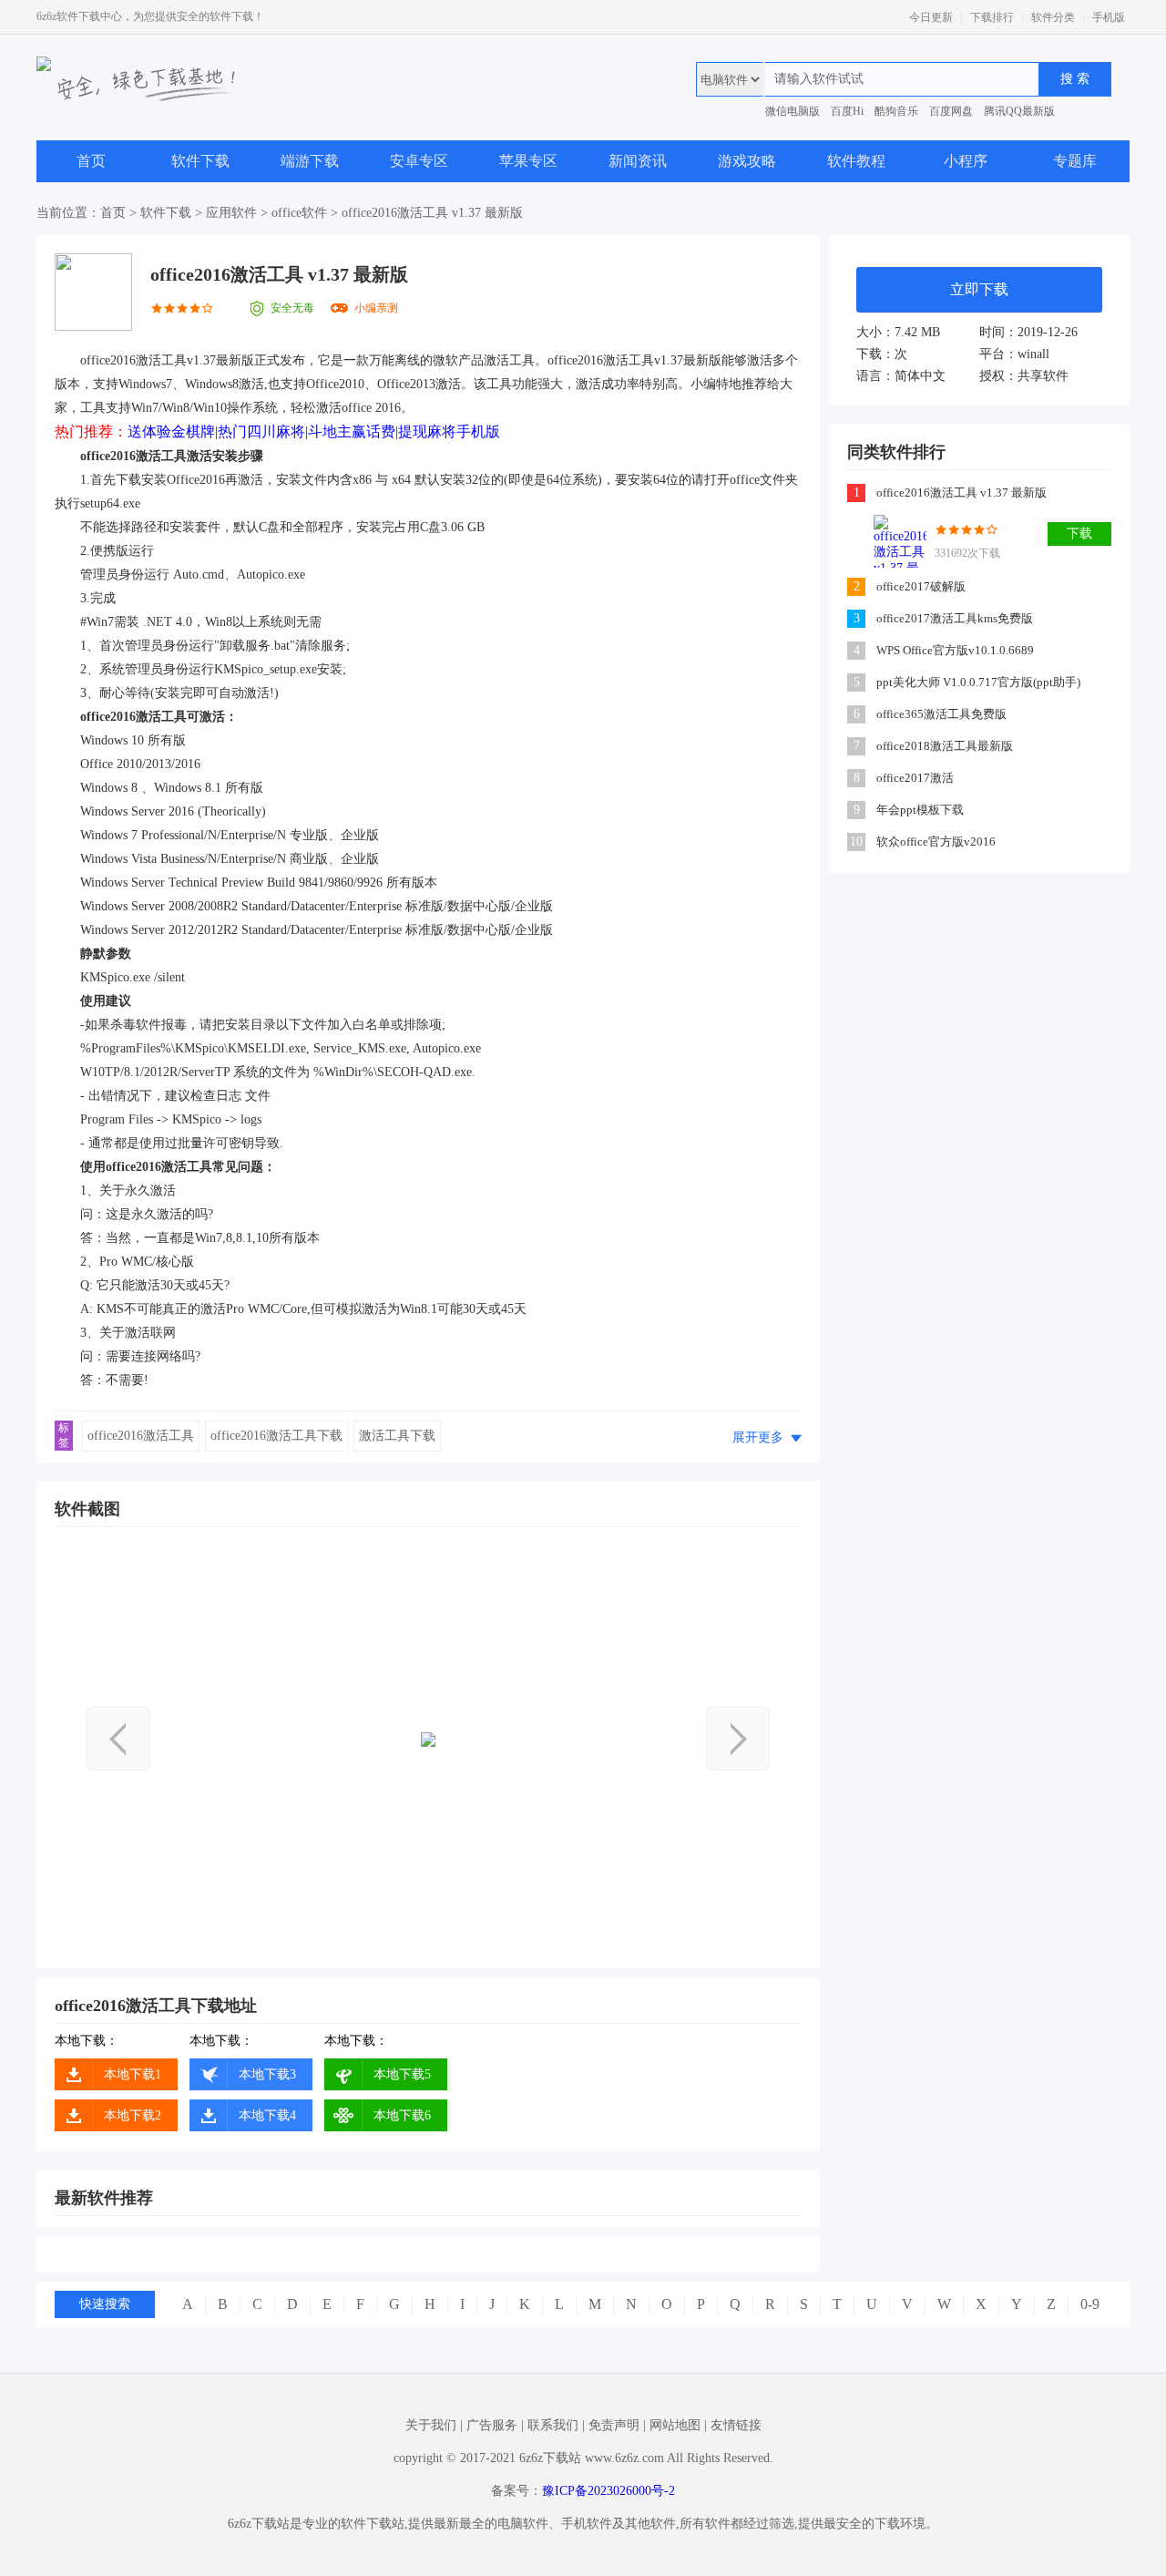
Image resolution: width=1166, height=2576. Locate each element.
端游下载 (310, 161)
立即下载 (979, 289)
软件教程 (856, 161)
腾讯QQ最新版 (1019, 111)
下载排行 (992, 17)
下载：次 (882, 354)
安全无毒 (292, 308)
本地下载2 (133, 2115)
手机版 (1109, 17)
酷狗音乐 (896, 111)
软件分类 (1053, 17)
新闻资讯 (638, 161)
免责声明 (614, 2425)
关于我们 (431, 2425)
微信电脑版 (793, 111)
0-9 (1090, 2304)
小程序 (966, 161)
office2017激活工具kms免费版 (955, 618)
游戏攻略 (747, 161)
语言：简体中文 (901, 376)
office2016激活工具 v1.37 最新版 (961, 493)
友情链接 (736, 2425)
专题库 (1075, 161)
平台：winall (1014, 354)
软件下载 (200, 161)
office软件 (299, 213)
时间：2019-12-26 (1028, 332)
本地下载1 (133, 2074)
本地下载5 (402, 2074)
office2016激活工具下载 (276, 1436)
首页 (91, 161)
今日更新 (931, 17)
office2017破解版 (921, 586)
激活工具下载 (397, 1436)
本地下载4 (267, 2115)
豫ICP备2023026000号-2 (609, 2491)
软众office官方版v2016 (936, 842)
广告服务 (492, 2425)
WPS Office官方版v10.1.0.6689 (955, 650)
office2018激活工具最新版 (945, 746)
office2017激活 (915, 778)
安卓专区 (419, 161)
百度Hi (847, 111)
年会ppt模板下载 (920, 810)
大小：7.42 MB (898, 332)
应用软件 (231, 213)
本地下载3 (267, 2074)
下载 (1079, 534)
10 (856, 842)
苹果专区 (528, 161)
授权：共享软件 (1024, 376)
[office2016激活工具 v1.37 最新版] (900, 541)
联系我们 (553, 2425)
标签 (64, 1435)
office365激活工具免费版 (941, 714)
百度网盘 (951, 111)
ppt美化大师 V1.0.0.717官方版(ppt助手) (978, 682)
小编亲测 (376, 308)
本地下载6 (402, 2115)
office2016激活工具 (141, 1436)
